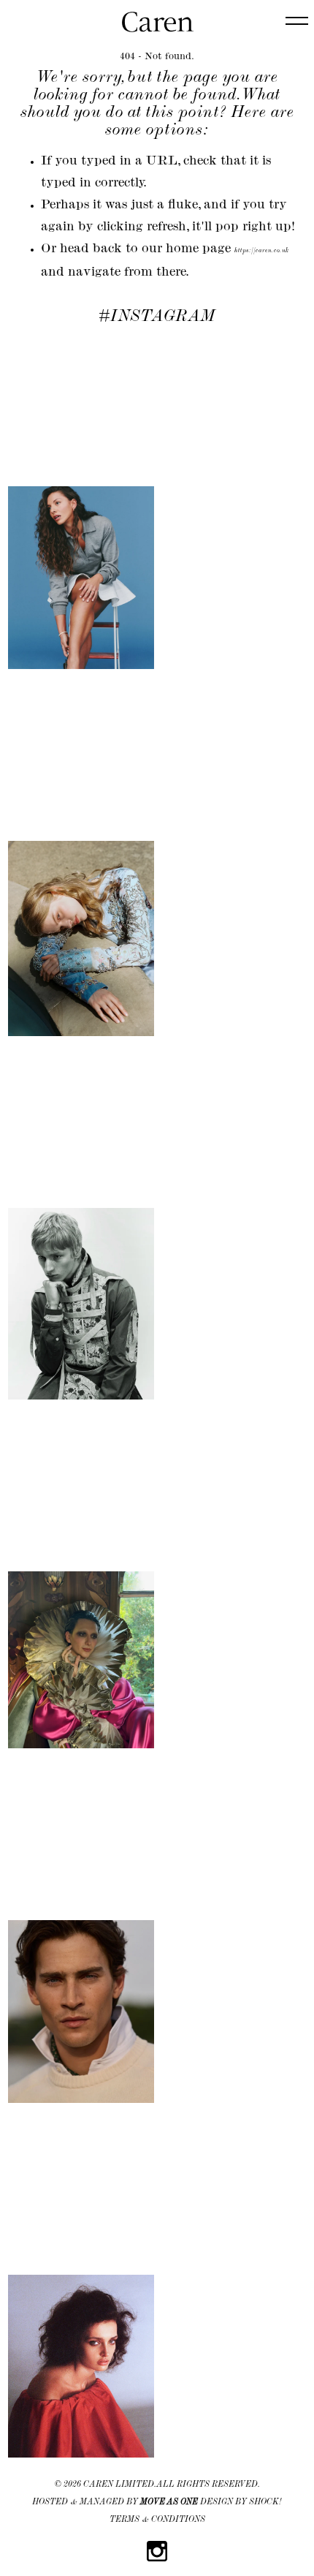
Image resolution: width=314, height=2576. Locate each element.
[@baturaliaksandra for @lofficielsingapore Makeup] (81, 865)
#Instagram (157, 317)
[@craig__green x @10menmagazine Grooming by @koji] (81, 1231)
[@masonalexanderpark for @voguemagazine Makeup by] (81, 1587)
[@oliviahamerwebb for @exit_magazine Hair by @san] (81, 505)
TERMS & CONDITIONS (157, 2520)
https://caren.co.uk (262, 251)
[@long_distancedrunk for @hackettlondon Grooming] (81, 1938)
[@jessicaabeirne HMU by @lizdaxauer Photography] (81, 2293)
